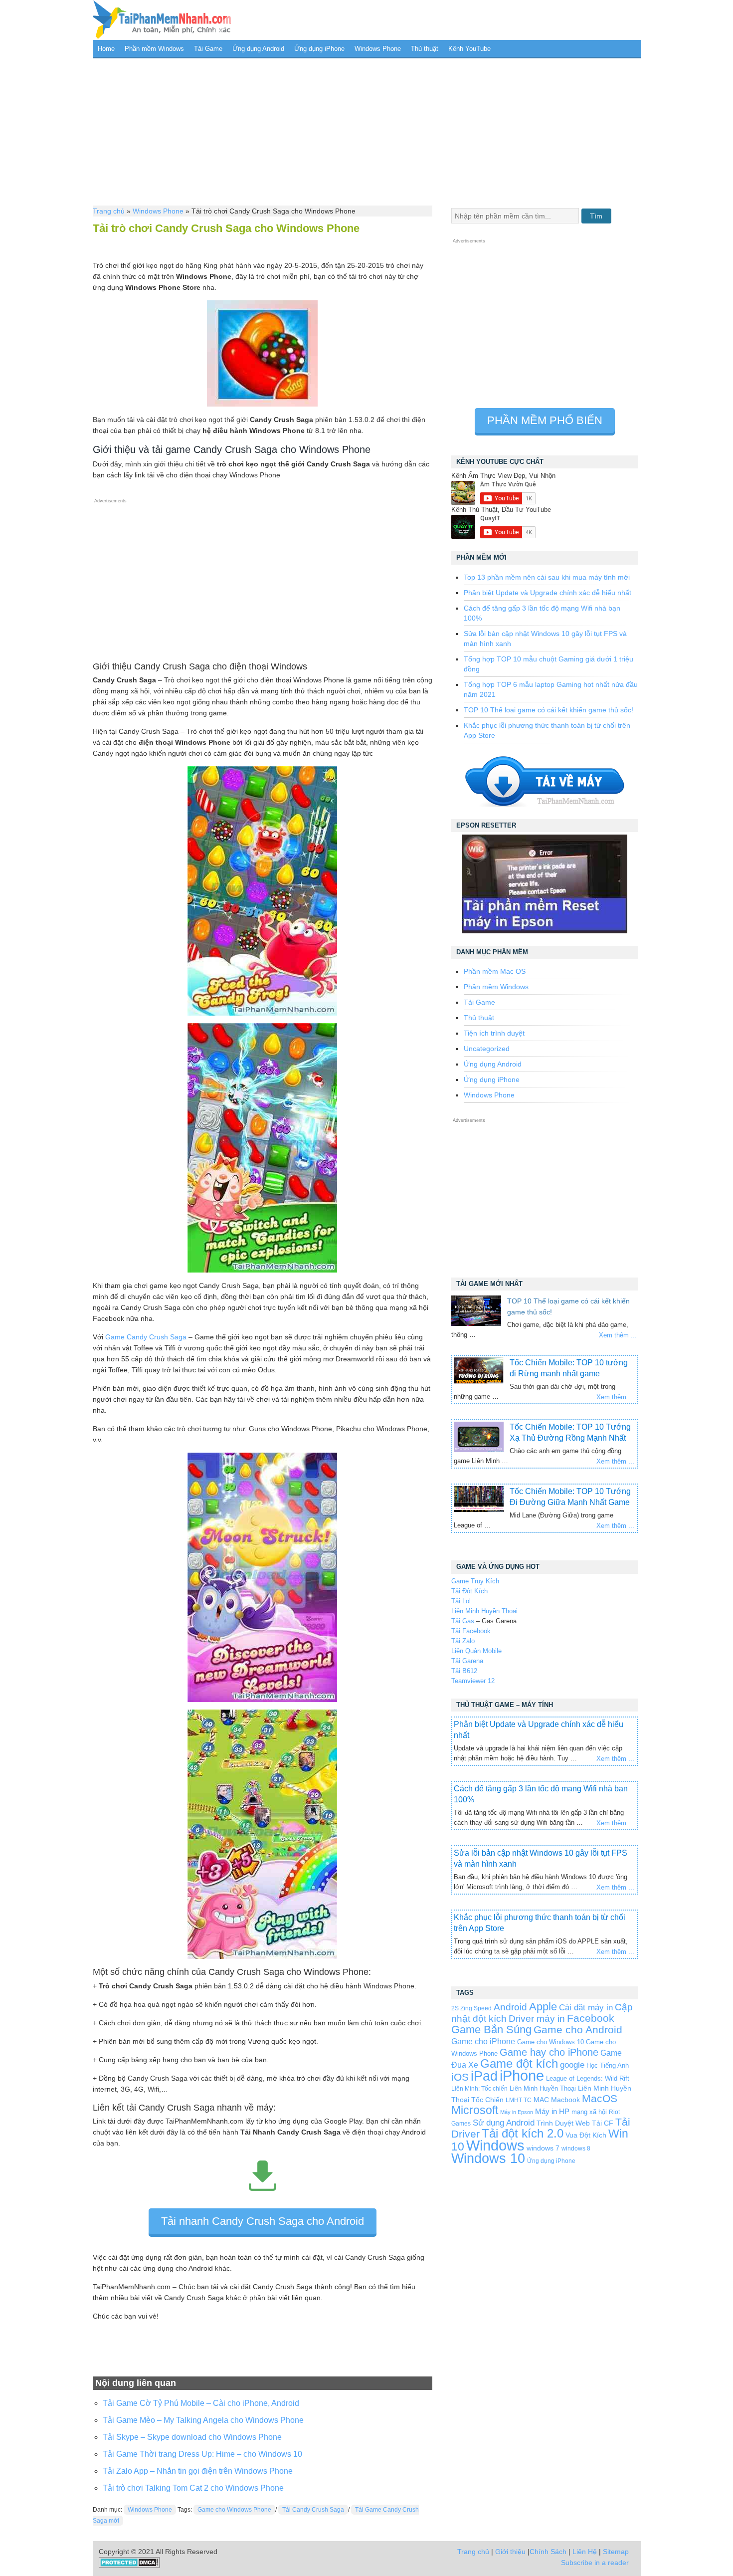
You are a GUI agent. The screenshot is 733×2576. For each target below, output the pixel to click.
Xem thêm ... (618, 1335)
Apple (543, 2007)
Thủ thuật (425, 49)
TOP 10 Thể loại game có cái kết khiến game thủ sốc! (549, 710)
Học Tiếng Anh (608, 2065)
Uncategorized (487, 1049)
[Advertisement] (367, 131)
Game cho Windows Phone (234, 2510)
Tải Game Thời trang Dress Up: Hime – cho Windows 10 (202, 2454)
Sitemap (616, 2552)
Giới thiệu (510, 2552)
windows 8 (576, 2148)
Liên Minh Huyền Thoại (484, 1611)
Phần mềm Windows (154, 49)
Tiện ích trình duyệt (494, 1033)
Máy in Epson (517, 2112)
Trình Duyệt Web (563, 2123)
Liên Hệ (585, 2552)
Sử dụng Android (504, 2123)
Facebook (591, 2018)
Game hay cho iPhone (549, 2052)
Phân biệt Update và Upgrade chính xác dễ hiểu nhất (548, 593)
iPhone (522, 2075)
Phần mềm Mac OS (495, 971)
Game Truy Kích (475, 1581)
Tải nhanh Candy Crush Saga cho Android (263, 2221)
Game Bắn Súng (491, 2030)
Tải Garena (467, 1661)
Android (510, 2007)
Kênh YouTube (469, 49)
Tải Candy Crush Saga (313, 2510)
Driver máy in (537, 2019)
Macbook (565, 2100)
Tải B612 (464, 1671)
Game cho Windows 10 (550, 2042)
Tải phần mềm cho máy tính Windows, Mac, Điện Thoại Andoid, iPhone (162, 20)
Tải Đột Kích (469, 1591)
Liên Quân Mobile (476, 1651)
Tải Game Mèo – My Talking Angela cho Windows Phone (203, 2420)
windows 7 (543, 2148)
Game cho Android (578, 2030)
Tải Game (208, 49)
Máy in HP (552, 2111)
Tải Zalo (463, 1641)
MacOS (600, 2098)
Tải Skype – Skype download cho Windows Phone (192, 2437)
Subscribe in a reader (595, 2563)
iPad (484, 2076)
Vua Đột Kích (586, 2135)
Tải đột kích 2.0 (523, 2133)
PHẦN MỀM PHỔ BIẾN (545, 420)
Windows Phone (378, 49)
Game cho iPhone (483, 2041)
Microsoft (475, 2110)
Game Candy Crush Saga (146, 1337)
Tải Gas (463, 1621)
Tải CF (603, 2123)
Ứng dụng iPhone (319, 49)
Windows (495, 2146)
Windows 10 (488, 2158)
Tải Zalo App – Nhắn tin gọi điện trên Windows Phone (198, 2471)
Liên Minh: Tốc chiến (479, 2088)
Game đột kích (519, 2063)
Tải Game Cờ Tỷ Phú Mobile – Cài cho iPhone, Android (201, 2403)
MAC (541, 2100)
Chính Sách (548, 2552)
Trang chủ (109, 211)
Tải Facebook (471, 1631)
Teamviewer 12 (473, 1681)
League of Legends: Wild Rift (588, 2078)
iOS (460, 2077)
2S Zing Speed (471, 2008)
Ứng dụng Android (258, 49)
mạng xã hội (589, 2112)
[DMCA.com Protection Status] (129, 2566)
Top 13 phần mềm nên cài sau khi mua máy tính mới (547, 577)
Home (106, 49)
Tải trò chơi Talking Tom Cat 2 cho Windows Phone (193, 2488)
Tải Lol (461, 1601)
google (572, 2065)
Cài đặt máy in (586, 2008)
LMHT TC (519, 2100)
